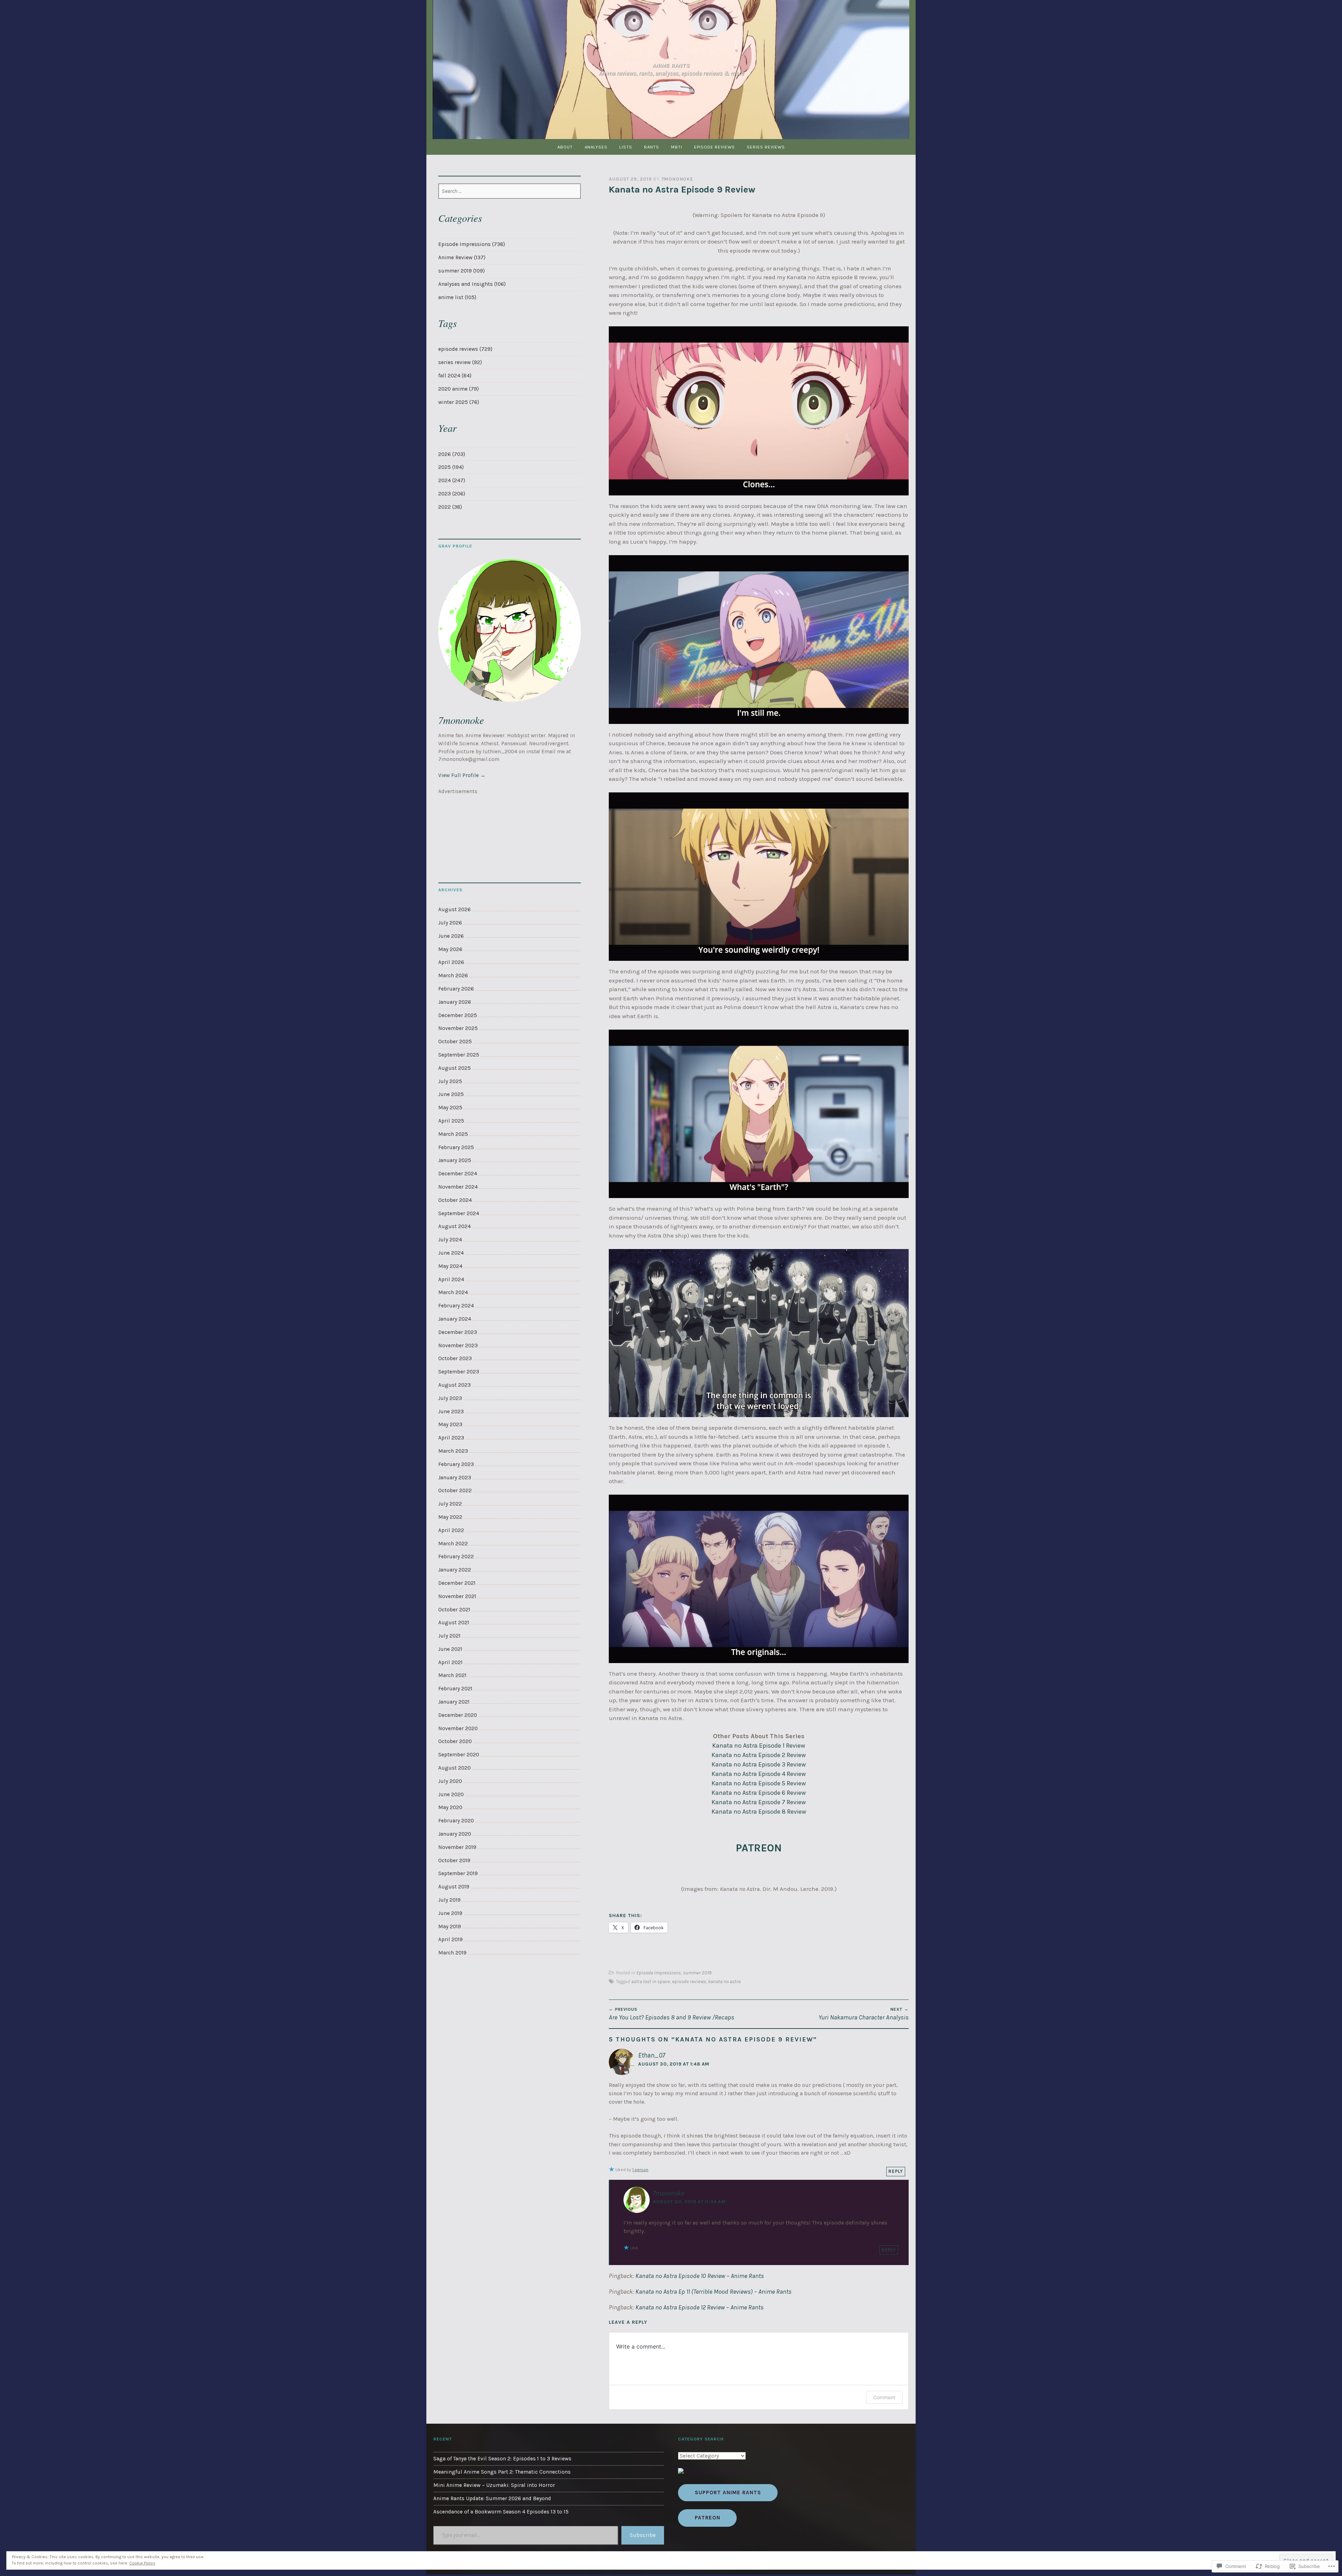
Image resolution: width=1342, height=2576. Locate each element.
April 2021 (450, 1662)
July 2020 (450, 1781)
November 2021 (457, 1596)
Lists (626, 147)
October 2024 (455, 1200)
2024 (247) (452, 480)
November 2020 (458, 1728)
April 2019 (450, 1939)
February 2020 (456, 1821)
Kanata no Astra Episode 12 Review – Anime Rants (699, 2307)
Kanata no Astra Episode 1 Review (759, 1746)
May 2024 (450, 1266)
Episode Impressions (659, 1973)
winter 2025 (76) (459, 402)
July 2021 (449, 1636)
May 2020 (450, 1807)
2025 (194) (451, 467)
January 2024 (455, 1319)
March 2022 (453, 1544)
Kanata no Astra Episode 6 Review (759, 1793)
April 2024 (451, 1279)
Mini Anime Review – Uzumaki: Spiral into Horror (494, 2485)
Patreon (708, 2518)
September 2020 (459, 1755)
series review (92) (460, 362)
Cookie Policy (142, 2563)
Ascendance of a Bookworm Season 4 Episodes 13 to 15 (501, 2512)
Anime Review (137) (462, 257)
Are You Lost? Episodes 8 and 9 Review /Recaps (672, 2014)
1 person (640, 2170)
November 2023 (458, 1345)
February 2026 (456, 989)
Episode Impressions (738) (472, 244)
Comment (884, 2397)
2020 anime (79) (459, 389)
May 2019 (450, 1926)
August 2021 (454, 1623)
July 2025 (450, 1081)
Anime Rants (671, 65)
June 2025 (451, 1094)
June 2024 (451, 1253)
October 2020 (455, 1741)
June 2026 (451, 936)
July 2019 (449, 1900)
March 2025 (453, 1134)
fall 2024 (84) (455, 376)
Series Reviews (766, 147)
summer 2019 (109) (461, 271)
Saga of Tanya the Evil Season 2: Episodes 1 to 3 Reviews (502, 2459)
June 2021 (450, 1649)
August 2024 (454, 1226)
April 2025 (451, 1121)
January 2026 (455, 1002)
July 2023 (450, 1398)
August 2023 (454, 1385)
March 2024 (453, 1292)
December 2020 (458, 1715)
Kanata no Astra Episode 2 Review (759, 1755)
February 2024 (456, 1306)
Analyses (596, 147)
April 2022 (451, 1530)
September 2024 (459, 1213)
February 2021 (455, 1689)
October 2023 (455, 1358)
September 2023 (459, 1372)
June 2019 (450, 1913)
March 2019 (452, 1953)
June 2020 (451, 1794)
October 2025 (455, 1042)
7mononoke (677, 179)
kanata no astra (724, 1982)
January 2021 (454, 1702)
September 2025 (459, 1055)
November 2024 (458, 1187)
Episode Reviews (715, 147)
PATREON (759, 1848)
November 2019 (457, 1847)
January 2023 (455, 1478)
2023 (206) (452, 494)
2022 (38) (450, 507)
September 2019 (458, 1873)
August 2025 (454, 1068)
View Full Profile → (462, 775)
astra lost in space (651, 1982)
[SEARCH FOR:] (510, 191)
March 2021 (452, 1675)
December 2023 (458, 1332)
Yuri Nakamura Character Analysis (864, 2014)
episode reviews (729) (465, 349)
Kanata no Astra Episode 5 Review (759, 1783)
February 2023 (456, 1464)
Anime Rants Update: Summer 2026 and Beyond (492, 2498)
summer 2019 (697, 1973)
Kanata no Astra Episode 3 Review (759, 1764)
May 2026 (450, 949)
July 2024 (450, 1240)
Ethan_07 (652, 2055)
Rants (652, 147)
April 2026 (451, 962)
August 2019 (454, 1887)
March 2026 (453, 975)
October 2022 (455, 1490)
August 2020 (454, 1768)
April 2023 (451, 1438)
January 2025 (455, 1160)
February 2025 (456, 1147)
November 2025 (458, 1028)
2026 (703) (452, 454)
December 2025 (458, 1015)
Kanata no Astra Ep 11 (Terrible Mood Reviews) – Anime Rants (713, 2292)
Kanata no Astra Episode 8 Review (759, 1812)
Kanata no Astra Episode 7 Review (759, 1802)
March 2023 (453, 1451)
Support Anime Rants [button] (728, 2492)
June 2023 (451, 1412)
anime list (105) (457, 297)
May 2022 (450, 1517)
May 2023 (450, 1424)
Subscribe (643, 2535)
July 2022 (450, 1504)
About (565, 147)
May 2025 (450, 1108)
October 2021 (454, 1610)
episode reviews (689, 1982)
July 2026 (450, 923)
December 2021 (457, 1583)
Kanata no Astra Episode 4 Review (759, 1774)
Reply (896, 2171)
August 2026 (454, 909)
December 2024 (458, 1174)
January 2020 (455, 1834)
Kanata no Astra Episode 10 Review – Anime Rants (700, 2276)
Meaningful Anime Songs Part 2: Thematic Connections (502, 2472)
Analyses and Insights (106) (472, 284)
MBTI (677, 147)
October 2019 (454, 1860)
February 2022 (456, 1557)
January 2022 (455, 1570)
